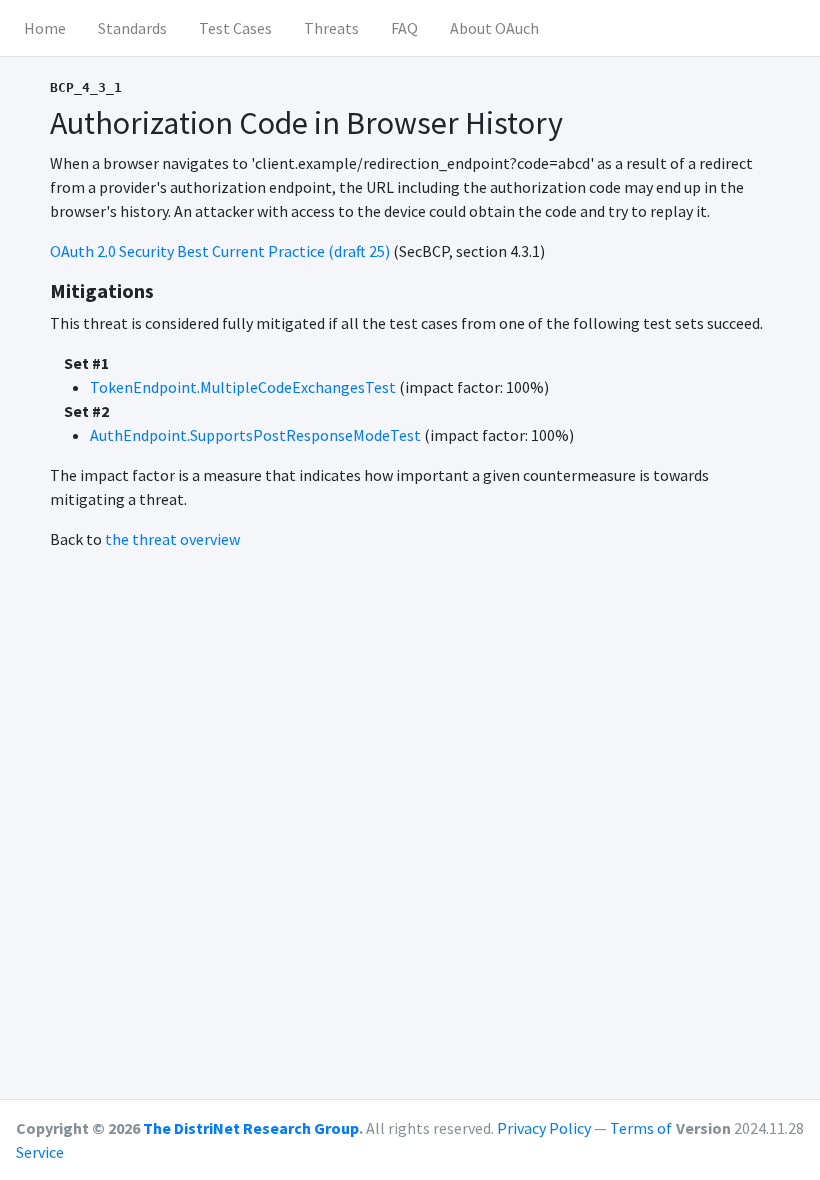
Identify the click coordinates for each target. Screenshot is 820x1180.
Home (45, 28)
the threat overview (172, 539)
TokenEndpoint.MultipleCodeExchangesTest (243, 387)
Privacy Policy (544, 1128)
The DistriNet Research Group (251, 1128)
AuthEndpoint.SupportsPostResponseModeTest (255, 435)
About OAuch (494, 28)
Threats (331, 28)
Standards (132, 28)
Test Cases (235, 28)
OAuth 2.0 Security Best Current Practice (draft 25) (220, 251)
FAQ (404, 28)
